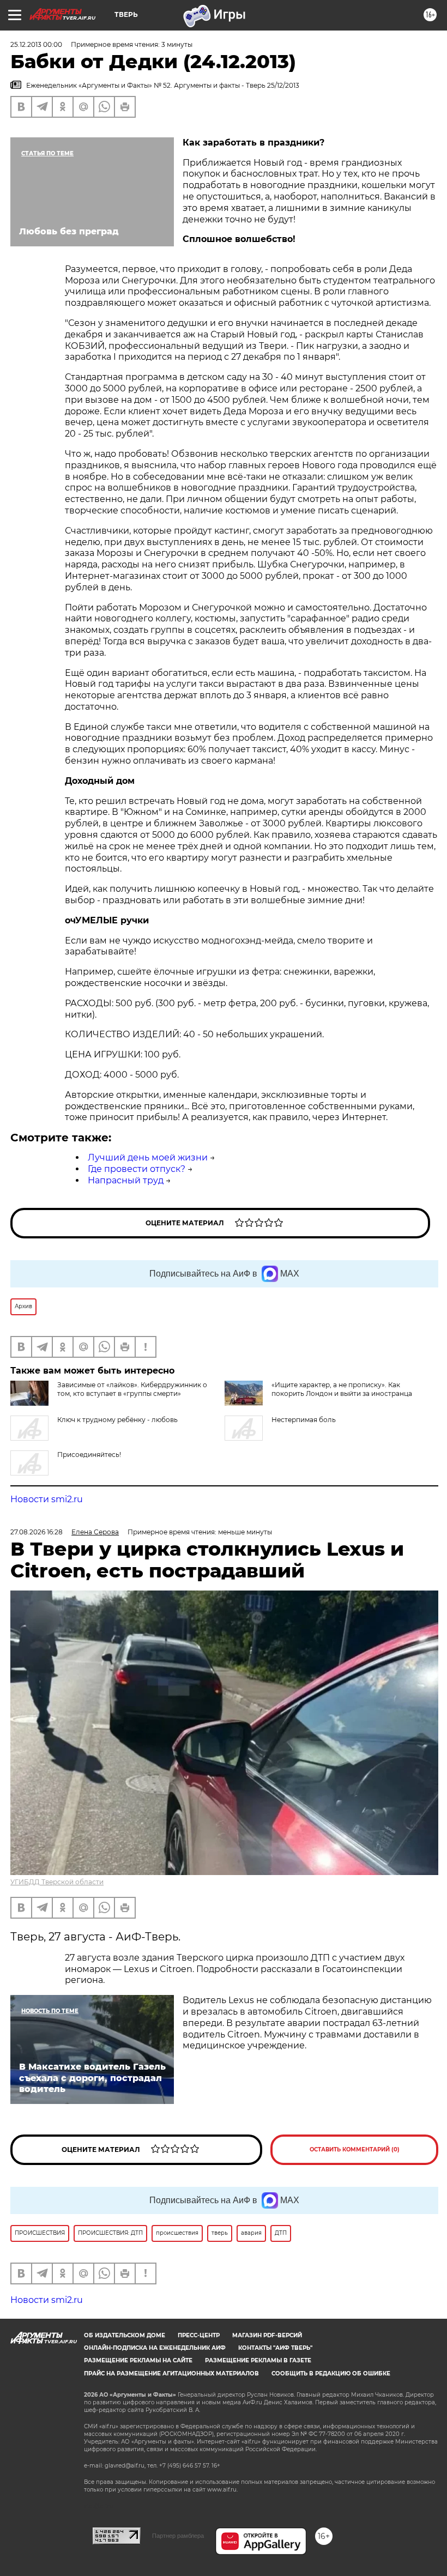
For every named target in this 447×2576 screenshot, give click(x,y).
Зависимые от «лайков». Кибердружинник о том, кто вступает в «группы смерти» (132, 1389)
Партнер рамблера (178, 2536)
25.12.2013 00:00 (36, 44)
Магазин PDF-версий (267, 2335)
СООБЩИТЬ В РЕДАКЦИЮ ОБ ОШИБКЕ (331, 2374)
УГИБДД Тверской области (57, 1882)
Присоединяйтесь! (89, 1455)
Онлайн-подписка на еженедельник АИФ (155, 2348)
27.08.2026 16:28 (37, 1532)
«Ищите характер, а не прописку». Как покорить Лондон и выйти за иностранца (342, 1389)
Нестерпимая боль (304, 1420)
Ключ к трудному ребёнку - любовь (117, 1420)
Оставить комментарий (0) (355, 2149)
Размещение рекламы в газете (258, 2360)
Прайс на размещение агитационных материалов (171, 2374)
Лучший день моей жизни (148, 1157)
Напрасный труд (126, 1180)
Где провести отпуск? (137, 1169)
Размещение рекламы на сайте (138, 2360)
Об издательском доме (125, 2335)
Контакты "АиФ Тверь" (275, 2348)
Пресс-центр (199, 2335)
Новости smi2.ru (47, 1499)
